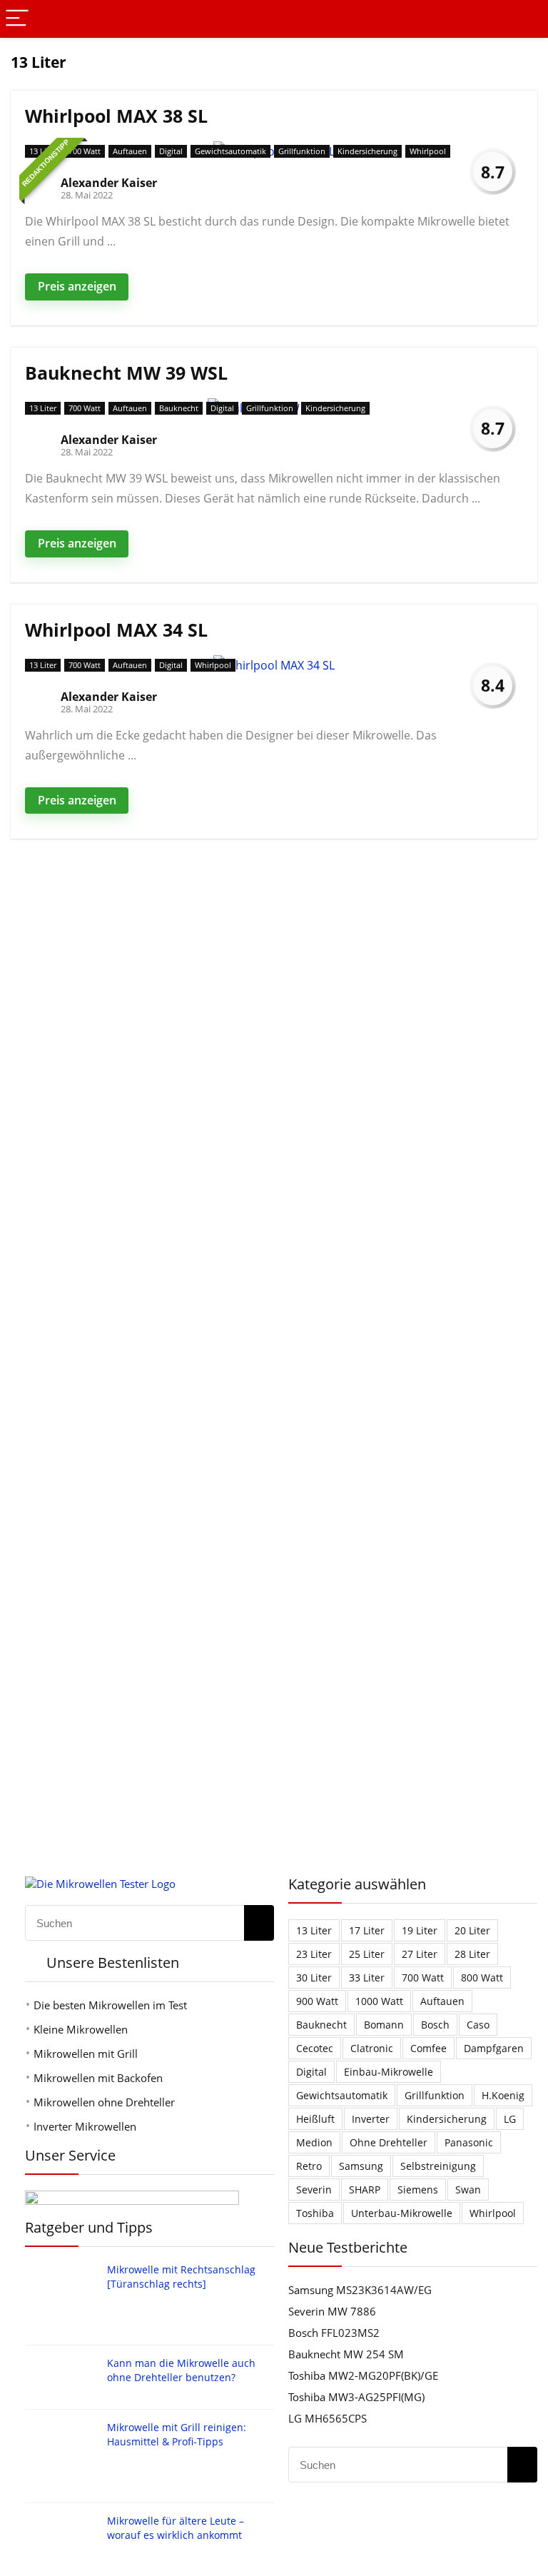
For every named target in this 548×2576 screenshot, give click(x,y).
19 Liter (420, 1930)
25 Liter (367, 1954)
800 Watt (482, 1978)
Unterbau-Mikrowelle (402, 2213)
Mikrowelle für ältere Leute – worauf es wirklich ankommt (176, 2528)
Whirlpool (428, 151)
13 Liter (43, 151)
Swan (468, 2189)
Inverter (371, 2119)
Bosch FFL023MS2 (334, 2333)
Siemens (418, 2189)
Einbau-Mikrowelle (389, 2072)
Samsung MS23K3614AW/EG (360, 2290)
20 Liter (472, 1930)
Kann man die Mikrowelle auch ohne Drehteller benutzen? (181, 2370)
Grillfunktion (302, 151)
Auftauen (130, 151)
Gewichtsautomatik (230, 151)
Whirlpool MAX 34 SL (116, 630)
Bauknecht (179, 408)
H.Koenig (503, 2095)
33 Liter (367, 1978)
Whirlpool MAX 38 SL (116, 116)
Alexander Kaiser (109, 183)
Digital (171, 151)
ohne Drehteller (389, 2142)
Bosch (435, 2025)
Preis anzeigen (77, 286)
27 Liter (420, 1954)
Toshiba (315, 2213)
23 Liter (314, 1954)
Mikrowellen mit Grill (86, 2054)
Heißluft (315, 2119)
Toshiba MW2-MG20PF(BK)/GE (363, 2375)
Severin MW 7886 (332, 2311)
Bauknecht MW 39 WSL (126, 373)
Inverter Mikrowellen (85, 2126)
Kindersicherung (367, 151)
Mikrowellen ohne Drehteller (104, 2102)
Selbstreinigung (438, 2166)
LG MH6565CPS (328, 2418)
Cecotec (315, 2048)
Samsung (361, 2166)
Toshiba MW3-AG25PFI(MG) (356, 2397)
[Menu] (17, 19)
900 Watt (317, 2001)
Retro (309, 2166)
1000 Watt (379, 2001)
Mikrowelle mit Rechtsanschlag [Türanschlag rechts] (181, 2277)
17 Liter (367, 1930)
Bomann (384, 2025)
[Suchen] (259, 1923)
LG (510, 2119)
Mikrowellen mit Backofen (98, 2078)
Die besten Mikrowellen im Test (110, 2005)
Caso (478, 2025)
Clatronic (372, 2048)
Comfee (428, 2048)
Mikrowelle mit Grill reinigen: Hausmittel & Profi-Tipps (177, 2434)
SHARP (365, 2189)
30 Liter (314, 1978)
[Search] (526, 19)
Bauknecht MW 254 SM (346, 2354)
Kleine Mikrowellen (81, 2029)
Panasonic (469, 2142)
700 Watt (85, 151)
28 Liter (472, 1954)
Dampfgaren (494, 2048)
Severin (314, 2189)
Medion (314, 2142)
